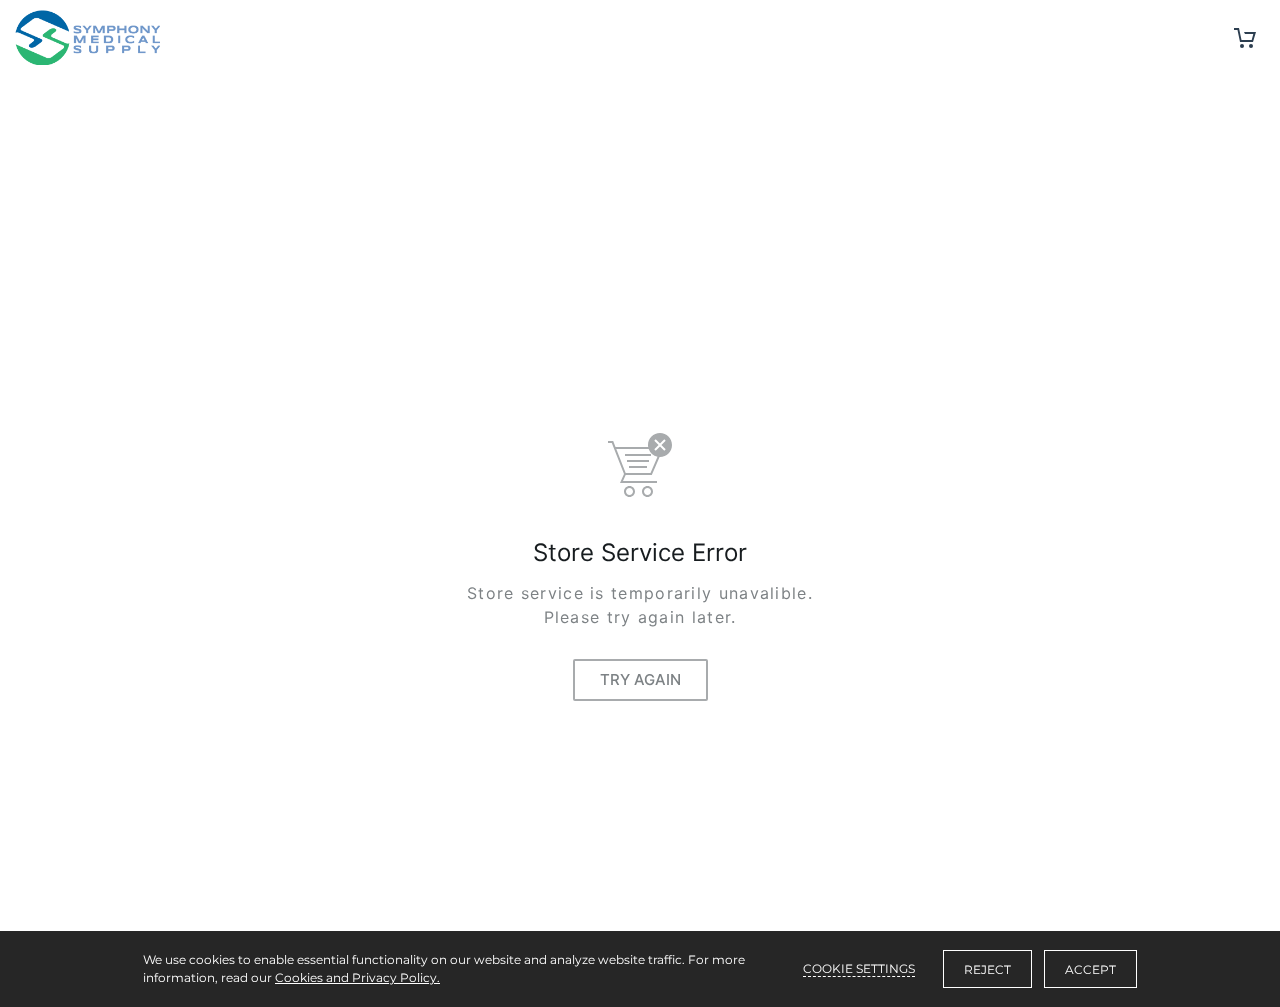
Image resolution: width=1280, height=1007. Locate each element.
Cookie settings (859, 968)
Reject (987, 969)
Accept (1090, 969)
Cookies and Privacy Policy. (357, 977)
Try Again (640, 679)
